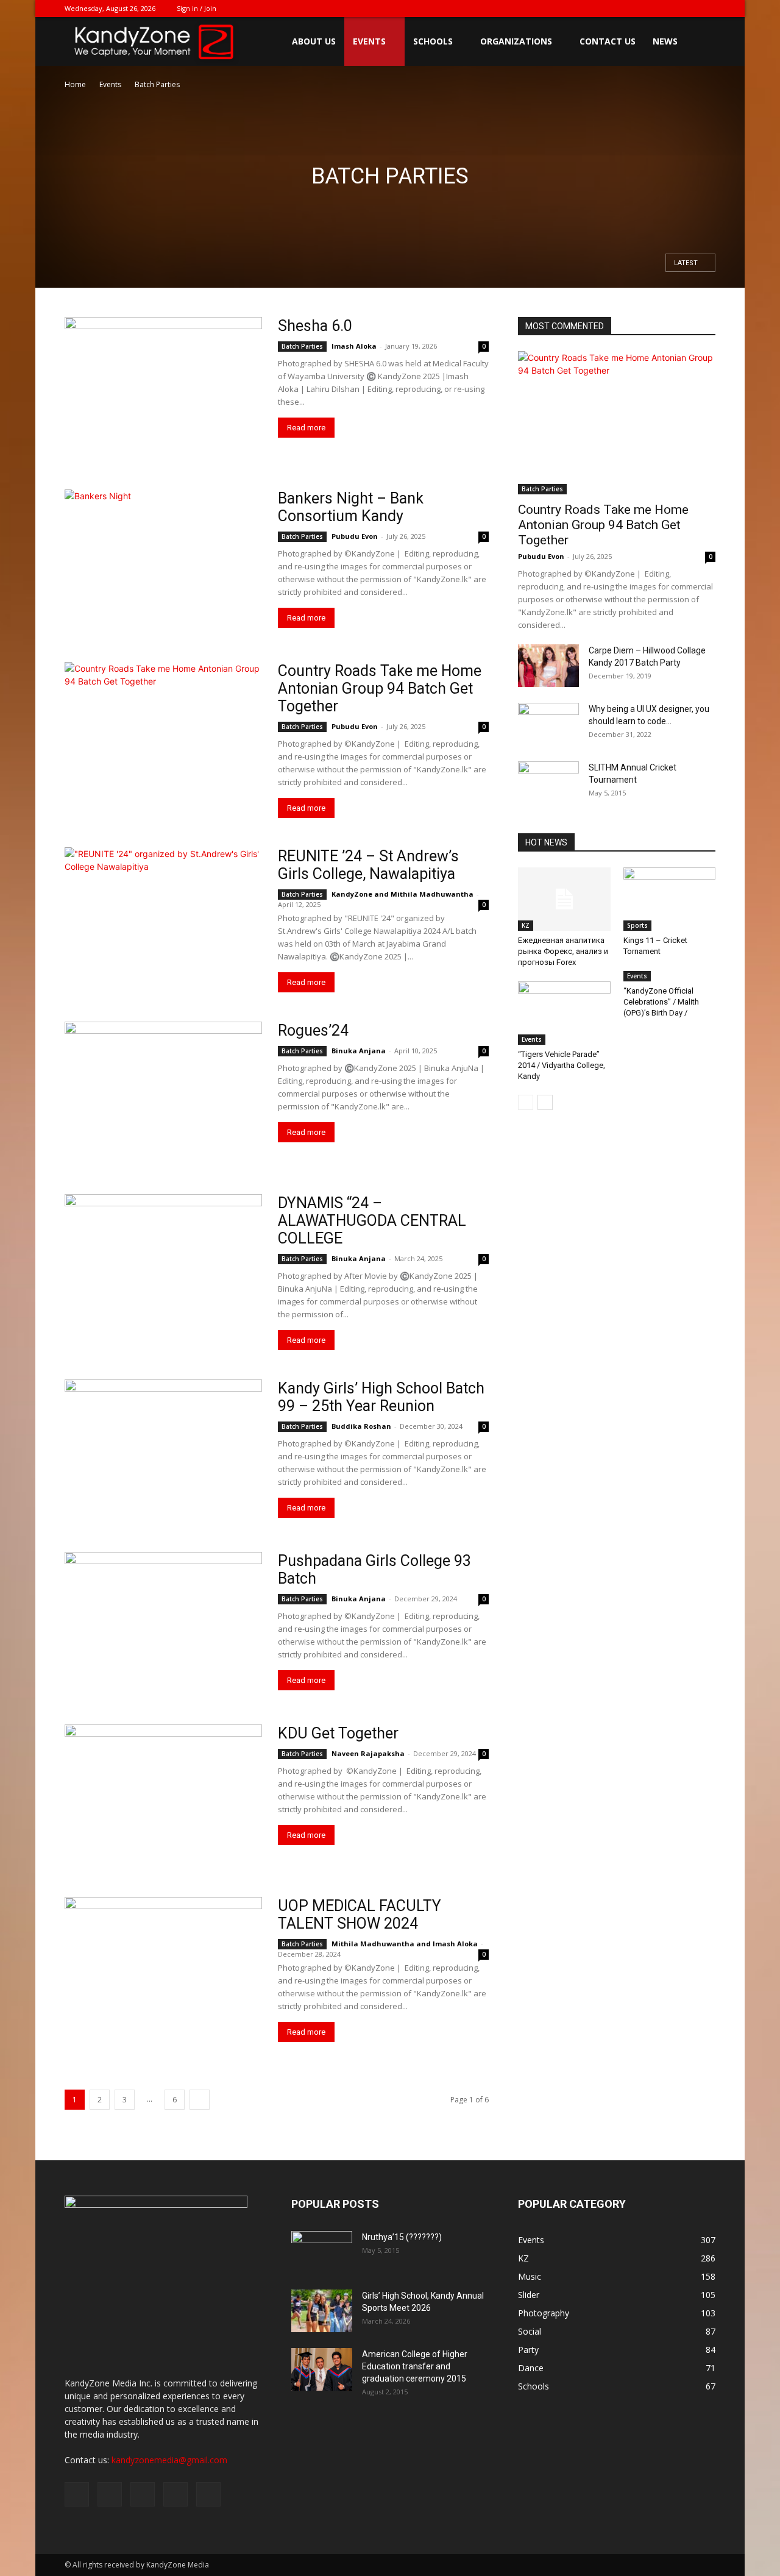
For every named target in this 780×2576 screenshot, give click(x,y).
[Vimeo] (666, 9)
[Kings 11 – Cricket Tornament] (670, 899)
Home (75, 84)
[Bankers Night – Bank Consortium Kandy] (163, 561)
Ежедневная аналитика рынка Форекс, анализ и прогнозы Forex (563, 951)
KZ (526, 925)
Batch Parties (302, 346)
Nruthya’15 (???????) (402, 2237)
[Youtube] (706, 9)
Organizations (516, 41)
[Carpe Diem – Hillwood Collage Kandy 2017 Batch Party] (548, 666)
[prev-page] (526, 1102)
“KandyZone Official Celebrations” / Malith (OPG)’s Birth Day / (661, 1002)
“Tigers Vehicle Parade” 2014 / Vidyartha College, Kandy (562, 1065)
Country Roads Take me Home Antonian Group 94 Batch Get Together (380, 688)
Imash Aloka (354, 346)
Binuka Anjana (359, 1051)
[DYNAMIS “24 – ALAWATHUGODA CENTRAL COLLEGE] (163, 1266)
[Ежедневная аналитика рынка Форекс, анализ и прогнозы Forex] (564, 899)
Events (369, 41)
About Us (314, 41)
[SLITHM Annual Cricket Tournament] (548, 782)
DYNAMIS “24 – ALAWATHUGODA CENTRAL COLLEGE (372, 1221)
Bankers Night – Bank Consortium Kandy (351, 507)
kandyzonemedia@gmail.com (169, 2460)
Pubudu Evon (355, 536)
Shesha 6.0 (315, 326)
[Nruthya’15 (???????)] (322, 2252)
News (665, 41)
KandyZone (352, 894)
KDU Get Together (338, 1733)
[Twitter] (646, 9)
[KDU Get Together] (163, 1796)
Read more (306, 428)
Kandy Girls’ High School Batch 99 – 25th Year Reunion (381, 1397)
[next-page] (200, 2100)
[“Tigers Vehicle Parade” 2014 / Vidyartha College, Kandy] (564, 1013)
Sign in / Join (197, 8)
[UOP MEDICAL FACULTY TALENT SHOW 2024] (163, 1969)
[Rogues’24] (163, 1093)
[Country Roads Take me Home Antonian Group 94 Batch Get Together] (163, 734)
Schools (433, 41)
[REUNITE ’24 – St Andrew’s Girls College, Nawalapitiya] (163, 919)
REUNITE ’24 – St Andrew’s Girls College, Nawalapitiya (368, 865)
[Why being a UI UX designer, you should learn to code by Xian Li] (548, 724)
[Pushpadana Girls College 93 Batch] (163, 1624)
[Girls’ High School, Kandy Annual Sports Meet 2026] (322, 2311)
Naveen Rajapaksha (368, 1753)
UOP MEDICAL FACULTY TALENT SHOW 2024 (360, 1915)
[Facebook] (626, 9)
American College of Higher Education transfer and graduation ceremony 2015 (415, 2366)
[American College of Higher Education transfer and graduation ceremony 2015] (322, 2369)
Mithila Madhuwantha (432, 894)
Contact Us (608, 41)
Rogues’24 (313, 1030)
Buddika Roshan (361, 1426)
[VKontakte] (686, 9)
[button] (701, 42)
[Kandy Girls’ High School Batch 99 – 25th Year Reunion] (163, 1451)
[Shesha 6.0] (163, 389)
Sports (637, 925)
